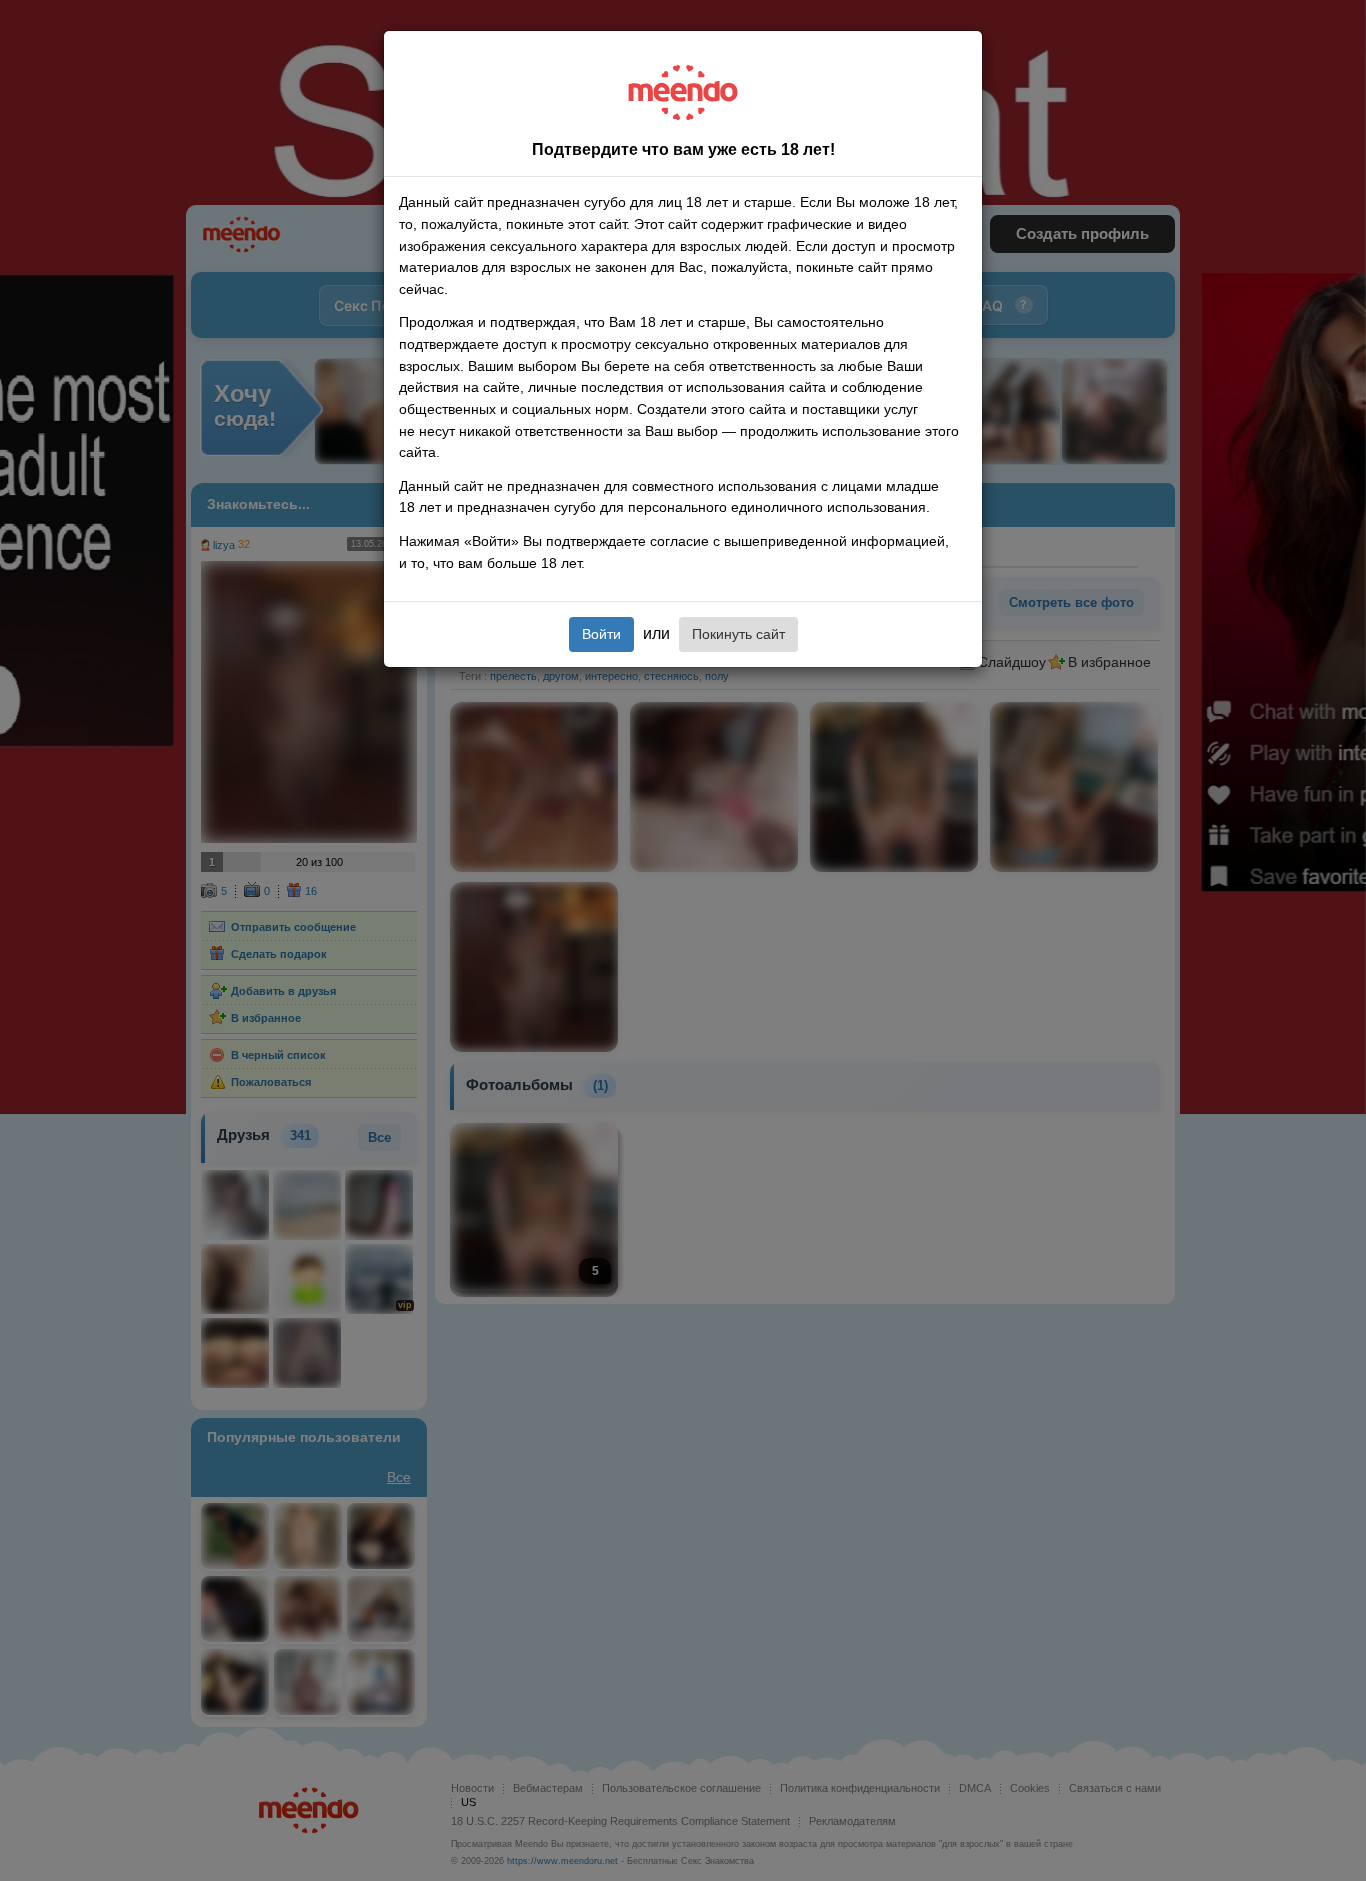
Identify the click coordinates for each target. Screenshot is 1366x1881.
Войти (601, 634)
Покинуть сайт (738, 634)
